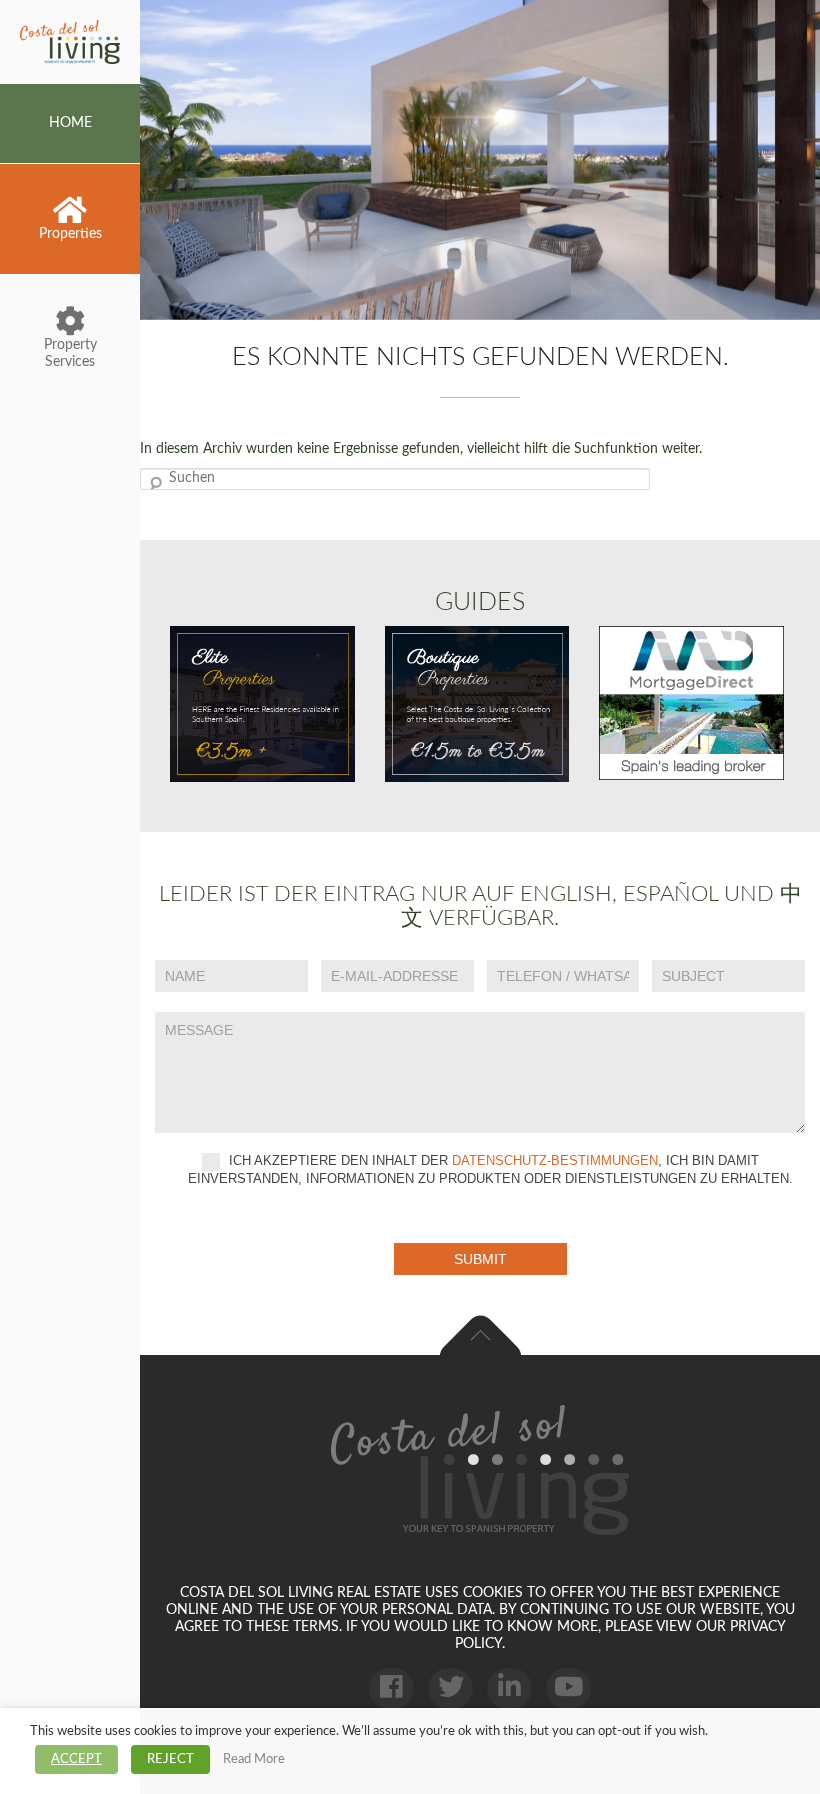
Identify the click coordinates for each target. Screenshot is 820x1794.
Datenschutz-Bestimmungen (555, 1161)
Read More (254, 1759)
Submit (480, 1259)
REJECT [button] (170, 1759)
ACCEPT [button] (76, 1759)
